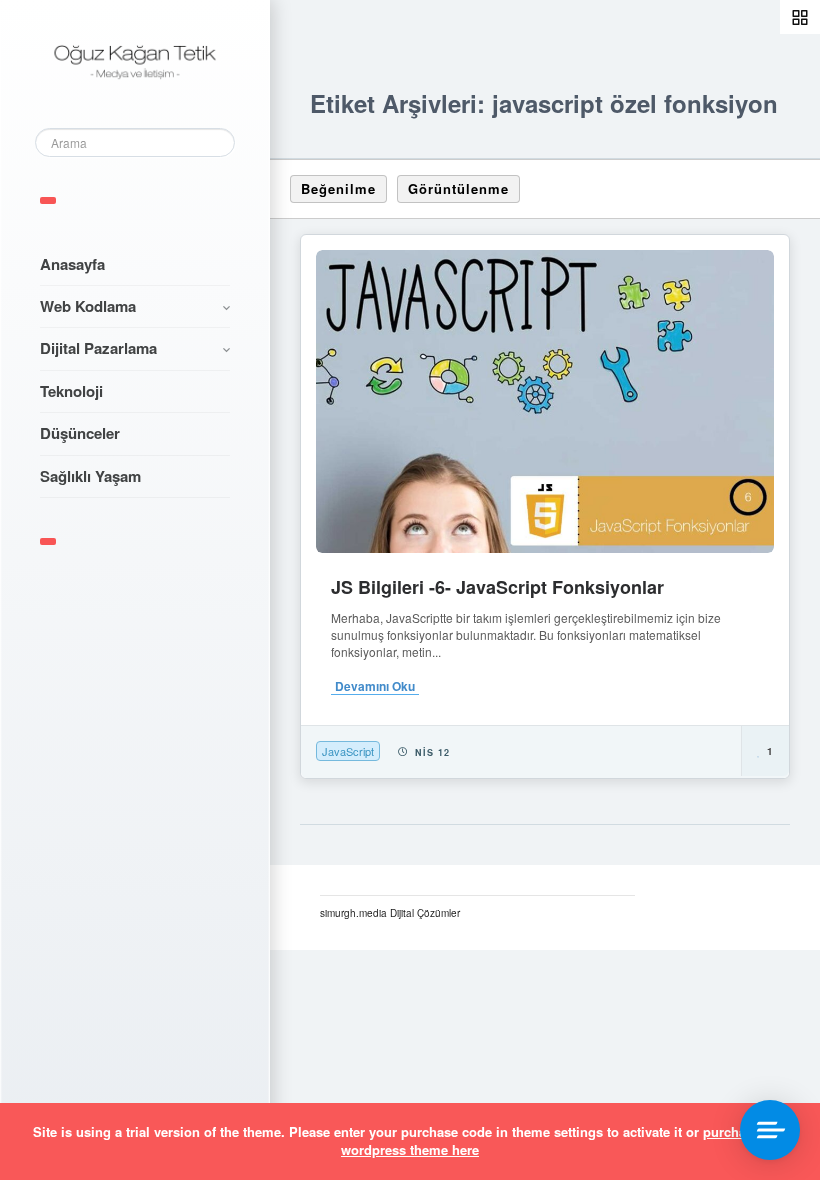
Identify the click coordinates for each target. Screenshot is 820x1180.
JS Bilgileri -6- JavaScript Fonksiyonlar (497, 587)
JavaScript (348, 751)
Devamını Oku (375, 686)
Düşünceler (80, 433)
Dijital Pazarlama (98, 348)
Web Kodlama (88, 306)
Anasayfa (72, 264)
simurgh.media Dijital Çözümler (390, 913)
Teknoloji (71, 391)
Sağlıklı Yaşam (90, 476)
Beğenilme (338, 188)
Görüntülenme (458, 188)
